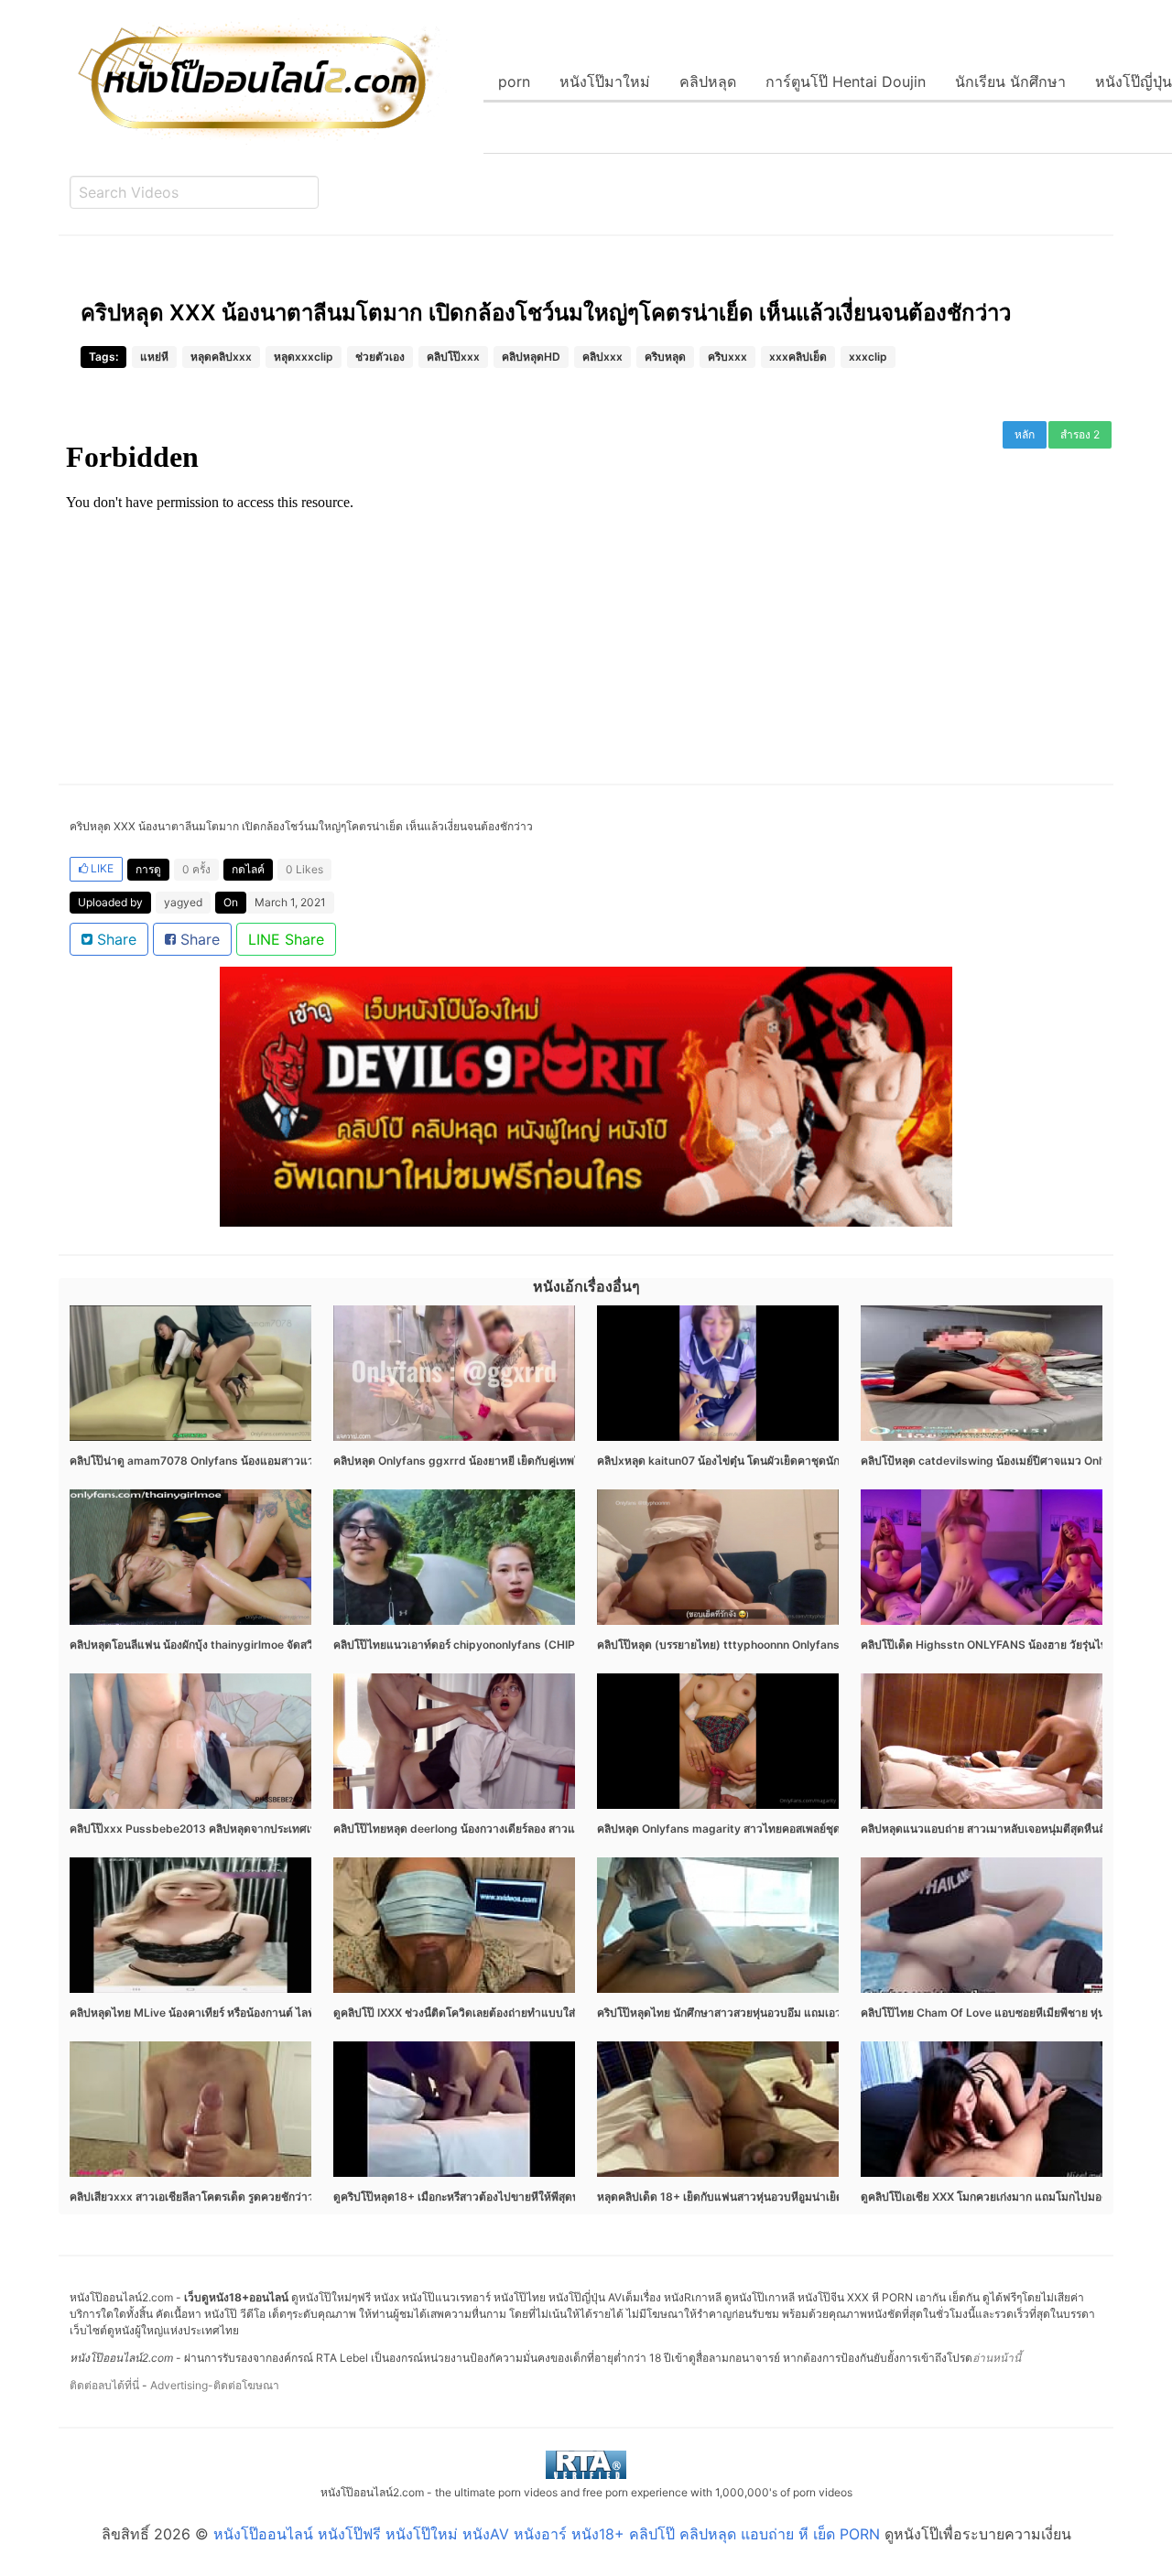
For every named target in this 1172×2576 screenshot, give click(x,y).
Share (114, 939)
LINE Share (286, 939)
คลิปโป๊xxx (453, 357)
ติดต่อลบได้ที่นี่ (104, 2385)
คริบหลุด (665, 357)
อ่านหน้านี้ (997, 2358)
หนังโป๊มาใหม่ (605, 81)
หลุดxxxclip (304, 357)
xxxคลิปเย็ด (798, 357)
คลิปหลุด (708, 81)
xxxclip (868, 357)
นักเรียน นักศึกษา (1010, 81)
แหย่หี (154, 357)
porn (514, 81)
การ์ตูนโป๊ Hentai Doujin (846, 81)
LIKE (101, 868)
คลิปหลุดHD (531, 357)
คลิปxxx (602, 357)
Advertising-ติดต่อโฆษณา (215, 2385)
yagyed (183, 902)
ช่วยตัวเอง (380, 357)
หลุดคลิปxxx (221, 357)
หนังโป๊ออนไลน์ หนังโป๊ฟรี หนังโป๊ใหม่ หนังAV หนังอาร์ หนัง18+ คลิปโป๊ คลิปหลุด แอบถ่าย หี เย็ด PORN (547, 2534)
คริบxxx (727, 357)
